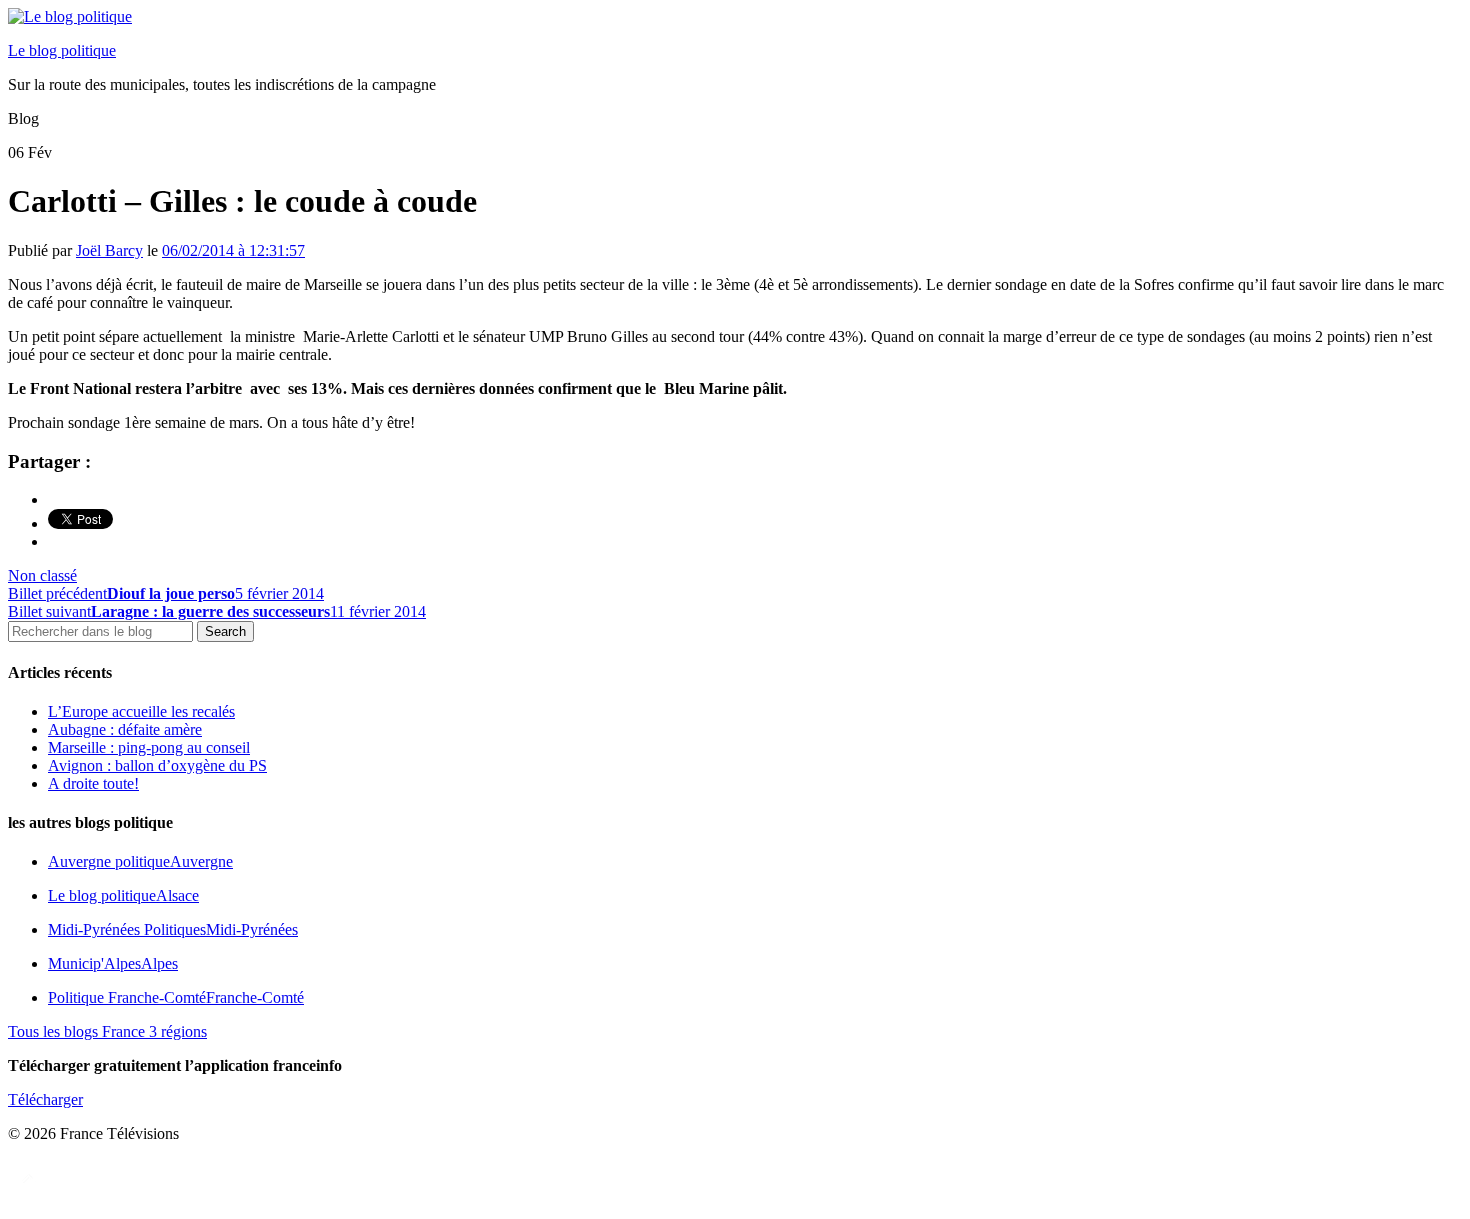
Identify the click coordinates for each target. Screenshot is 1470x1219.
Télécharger (45, 1099)
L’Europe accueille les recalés (141, 711)
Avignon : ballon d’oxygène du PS (157, 765)
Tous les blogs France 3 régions (107, 1031)
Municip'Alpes (113, 963)
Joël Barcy (109, 250)
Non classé (42, 575)
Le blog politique (62, 50)
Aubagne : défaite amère (125, 729)
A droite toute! (93, 783)
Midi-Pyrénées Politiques (173, 929)
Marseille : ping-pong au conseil (149, 747)
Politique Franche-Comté (176, 997)
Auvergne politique (140, 861)
